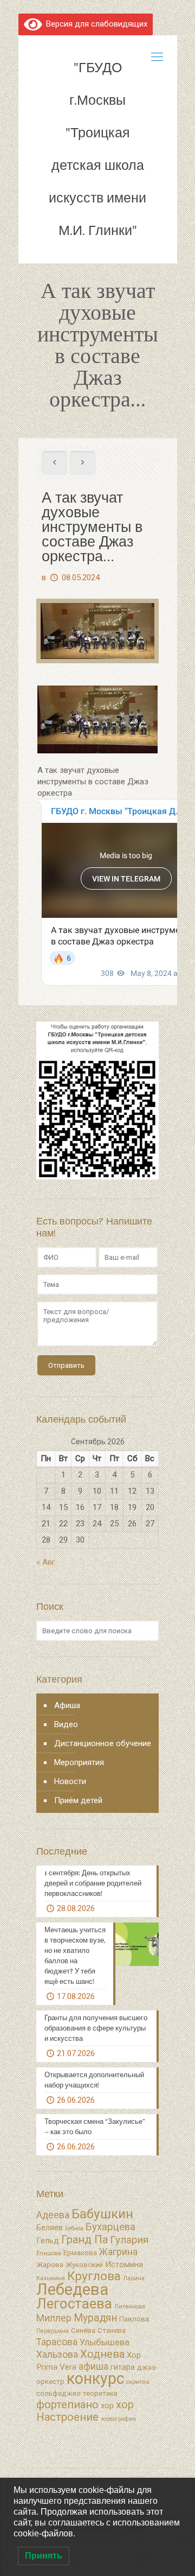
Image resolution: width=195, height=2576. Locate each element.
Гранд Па (84, 2239)
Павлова (134, 2319)
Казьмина (51, 2278)
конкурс (95, 2378)
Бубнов (74, 2228)
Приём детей (78, 1800)
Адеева (53, 2215)
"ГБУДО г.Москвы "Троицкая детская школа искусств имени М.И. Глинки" (97, 149)
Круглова (94, 2276)
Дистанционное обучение (103, 1743)
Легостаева (74, 2304)
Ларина (134, 2278)
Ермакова (80, 2253)
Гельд (48, 2241)
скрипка (138, 2382)
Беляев (50, 2228)
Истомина (124, 2264)
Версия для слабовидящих (95, 24)
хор (107, 2406)
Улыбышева (105, 2342)
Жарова (50, 2265)
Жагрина (118, 2252)
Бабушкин (102, 2214)
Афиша (67, 1705)
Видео (66, 1724)
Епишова (49, 2253)
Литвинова (130, 2307)
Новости (70, 1781)
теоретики (100, 2393)
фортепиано (67, 2404)
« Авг (46, 1562)
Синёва (83, 2330)
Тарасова (57, 2342)
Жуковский (84, 2265)
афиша (93, 2366)
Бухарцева (110, 2227)
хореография (118, 2419)
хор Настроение (85, 2411)
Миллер (54, 2318)
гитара (123, 2367)
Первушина (53, 2331)
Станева (112, 2330)
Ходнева (102, 2354)
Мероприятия (79, 1762)
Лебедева (72, 2289)
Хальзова (57, 2355)
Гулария (129, 2240)
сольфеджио (58, 2393)
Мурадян (95, 2318)
